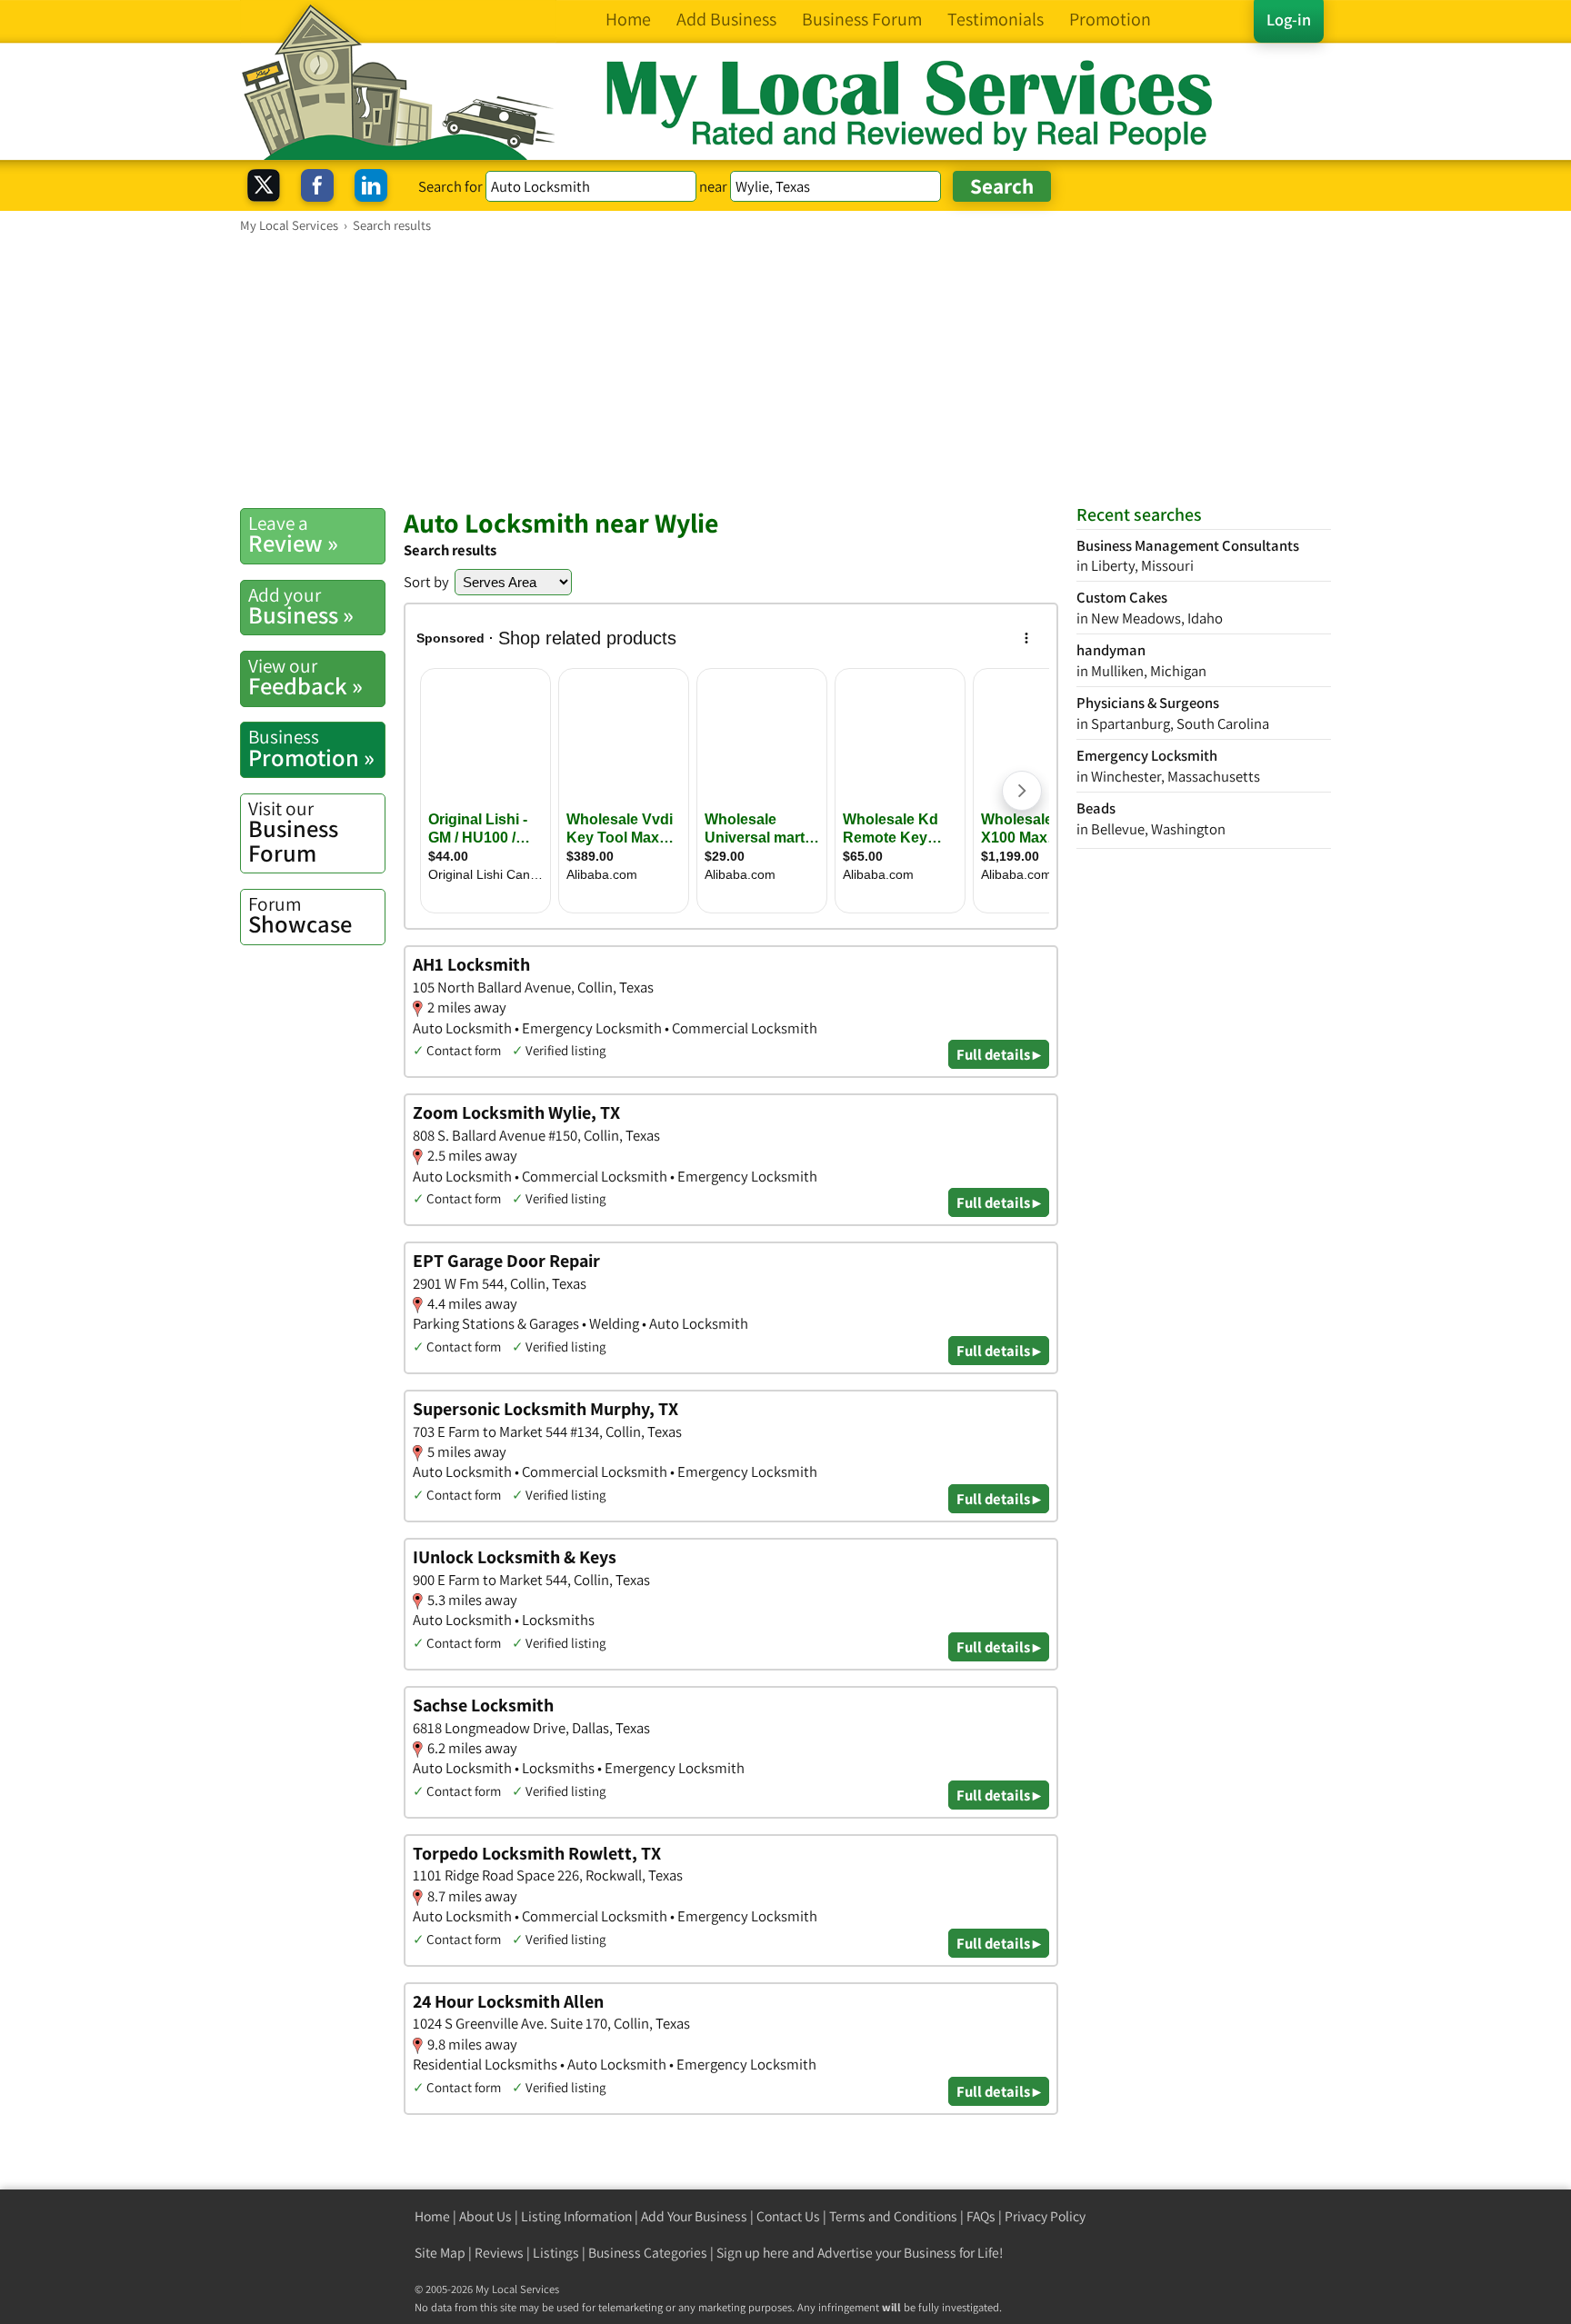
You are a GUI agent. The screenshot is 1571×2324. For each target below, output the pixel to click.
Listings (556, 2253)
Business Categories (648, 2253)
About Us (485, 2216)
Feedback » (305, 677)
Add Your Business (694, 2216)
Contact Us (788, 2216)
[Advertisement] (785, 370)
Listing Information (576, 2216)
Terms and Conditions (893, 2216)
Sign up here (753, 2253)
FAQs (981, 2216)
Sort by (426, 582)
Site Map (440, 2253)
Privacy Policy (1045, 2216)
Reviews (499, 2253)
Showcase (300, 915)
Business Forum (293, 832)
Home (432, 2216)
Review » (293, 534)
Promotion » (311, 748)
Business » (301, 606)
